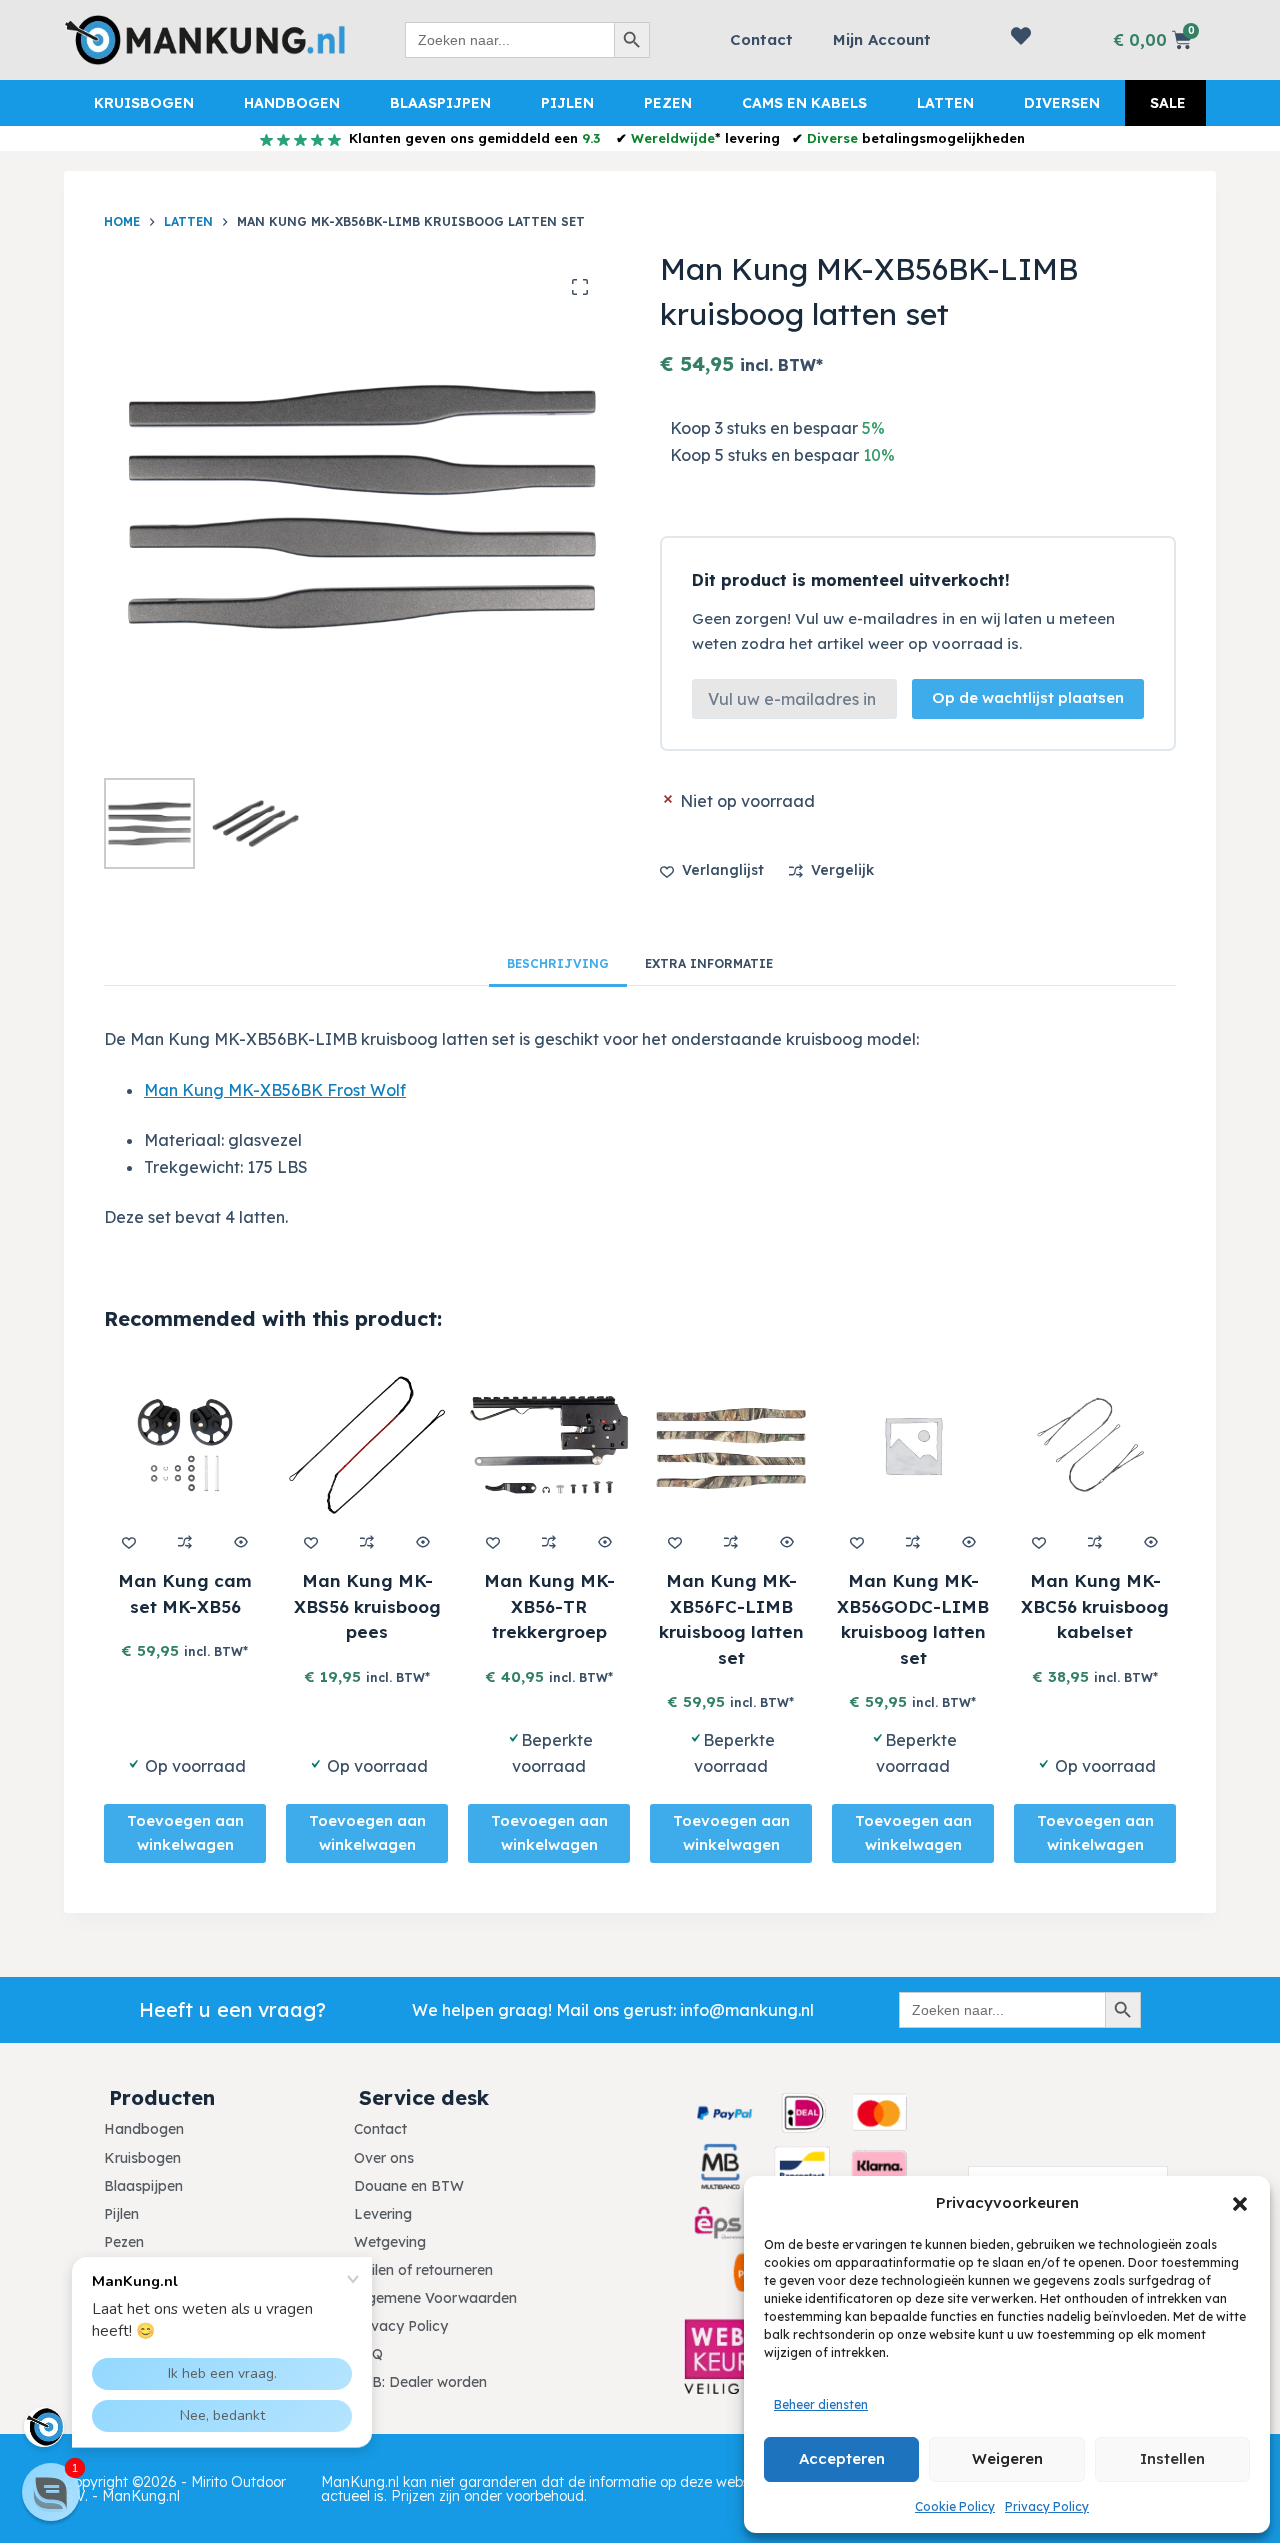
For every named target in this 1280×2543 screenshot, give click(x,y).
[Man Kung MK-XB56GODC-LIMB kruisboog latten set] (913, 1445)
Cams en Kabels (804, 103)
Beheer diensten (821, 2404)
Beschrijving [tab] (558, 963)
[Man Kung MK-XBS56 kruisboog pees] (367, 1445)
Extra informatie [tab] (709, 963)
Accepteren (842, 2458)
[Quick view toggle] (241, 1542)
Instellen (1172, 2458)
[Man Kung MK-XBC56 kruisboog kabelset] (1095, 1445)
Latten (945, 103)
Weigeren (1007, 2458)
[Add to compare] (185, 1542)
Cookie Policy (955, 2506)
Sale (1168, 103)
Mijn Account (882, 39)
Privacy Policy (1047, 2506)
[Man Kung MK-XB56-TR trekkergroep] (549, 1445)
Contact (761, 39)
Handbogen (292, 103)
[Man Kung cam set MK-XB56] (185, 1445)
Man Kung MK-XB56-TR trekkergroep (549, 1606)
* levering (705, 138)
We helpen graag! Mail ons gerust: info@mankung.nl (613, 2010)
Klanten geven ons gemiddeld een (472, 138)
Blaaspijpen (440, 103)
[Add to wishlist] (129, 1542)
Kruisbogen (144, 103)
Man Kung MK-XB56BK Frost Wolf (275, 1090)
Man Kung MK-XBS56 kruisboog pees (367, 1606)
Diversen (1062, 103)
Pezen (668, 103)
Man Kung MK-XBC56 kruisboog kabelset (1095, 1606)
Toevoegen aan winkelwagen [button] (185, 1833)
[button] (1240, 2204)
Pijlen (567, 103)
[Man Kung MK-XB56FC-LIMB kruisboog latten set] (731, 1445)
